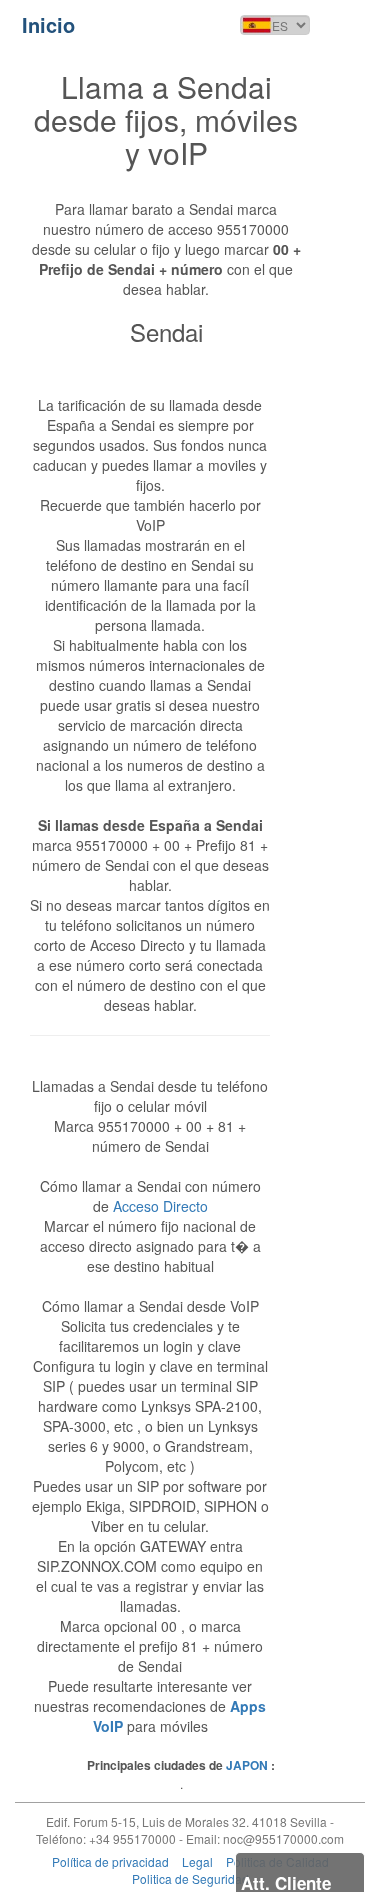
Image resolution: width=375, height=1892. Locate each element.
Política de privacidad (110, 1861)
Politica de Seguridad (190, 1878)
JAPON (247, 1765)
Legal (197, 1861)
